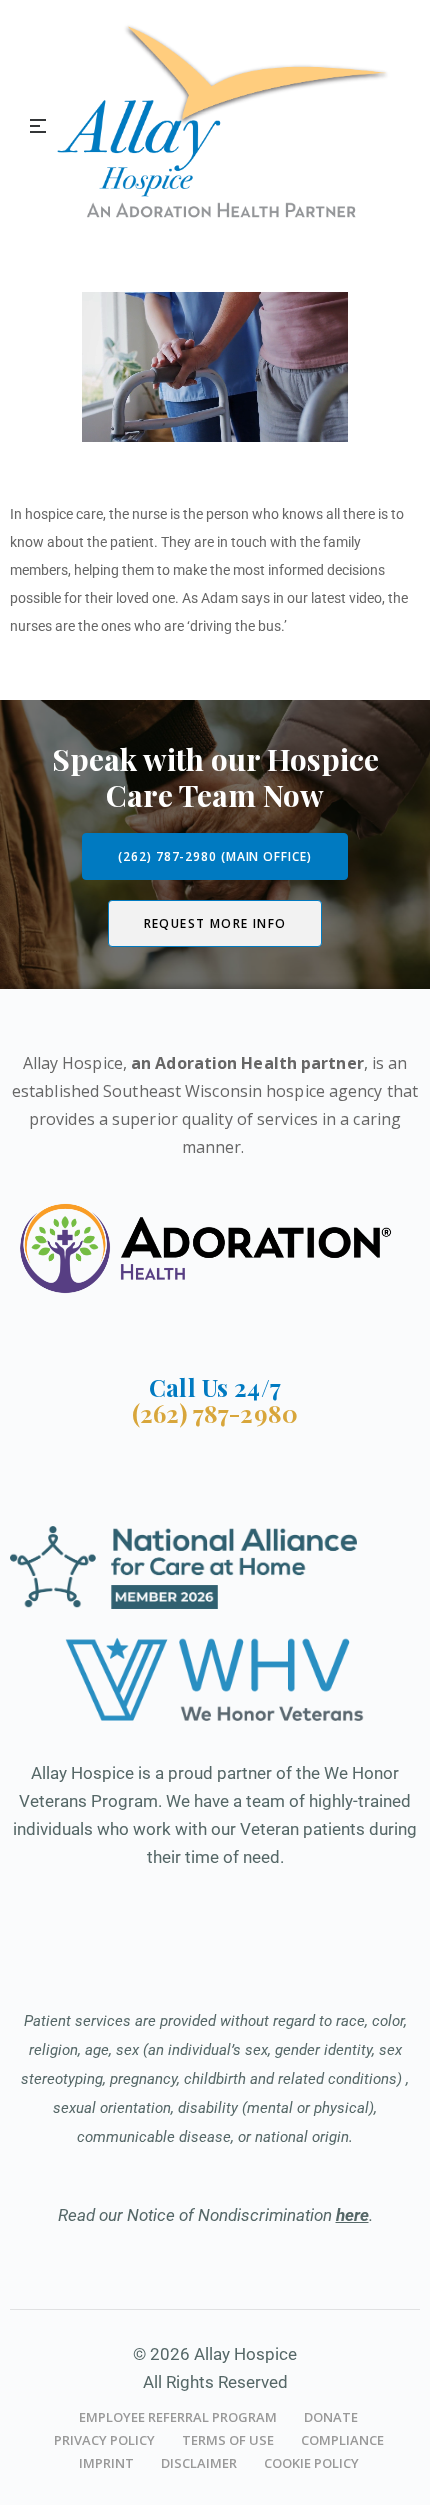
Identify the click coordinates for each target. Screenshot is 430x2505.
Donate (331, 2417)
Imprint (106, 2463)
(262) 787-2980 (215, 1413)
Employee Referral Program (178, 2417)
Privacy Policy (104, 2440)
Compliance (342, 2440)
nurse (149, 514)
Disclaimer (199, 2463)
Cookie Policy (311, 2463)
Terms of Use (228, 2440)
